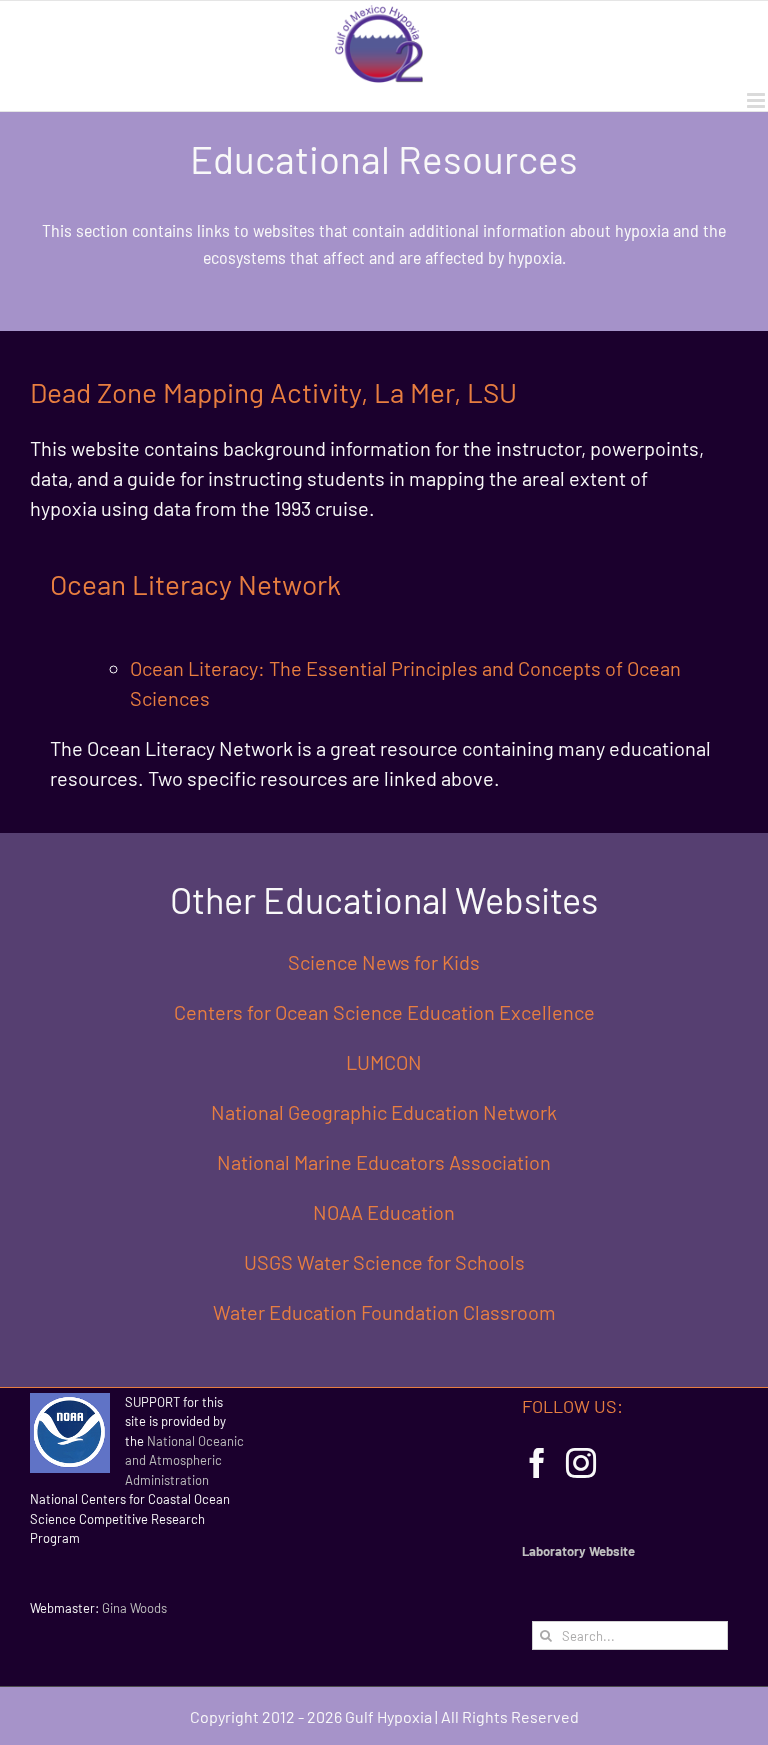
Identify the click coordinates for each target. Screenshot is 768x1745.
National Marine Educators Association (384, 1162)
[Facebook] (537, 1463)
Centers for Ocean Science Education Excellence (384, 1012)
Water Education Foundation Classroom (384, 1312)
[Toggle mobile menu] (757, 100)
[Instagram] (581, 1463)
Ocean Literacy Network (195, 584)
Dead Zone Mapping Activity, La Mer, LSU (273, 392)
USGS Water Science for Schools (384, 1262)
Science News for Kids (384, 962)
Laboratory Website (578, 1551)
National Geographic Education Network (384, 1112)
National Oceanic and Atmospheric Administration (184, 1460)
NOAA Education (384, 1212)
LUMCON (384, 1062)
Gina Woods (134, 1608)
